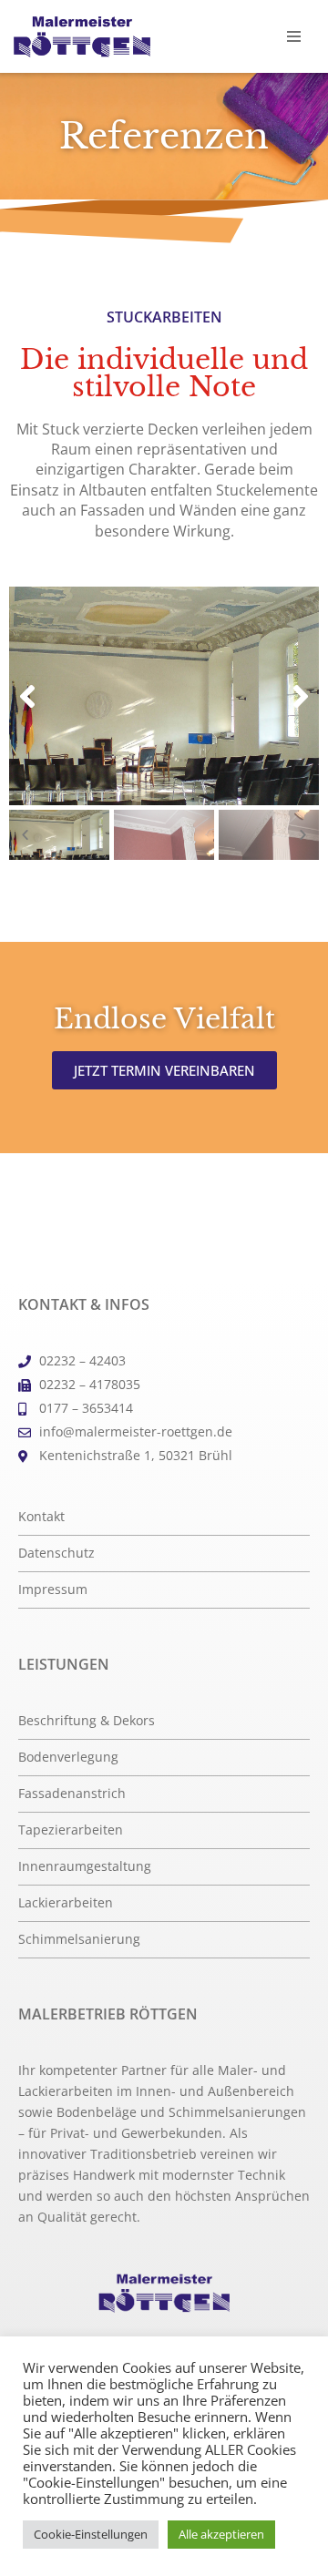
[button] (27, 696)
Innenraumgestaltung (85, 1866)
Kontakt (41, 1517)
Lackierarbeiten (66, 1903)
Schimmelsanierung (79, 1939)
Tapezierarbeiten (71, 1830)
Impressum (53, 1590)
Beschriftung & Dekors (87, 1721)
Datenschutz (56, 1553)
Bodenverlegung (68, 1757)
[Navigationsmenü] (294, 36)
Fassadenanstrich (72, 1794)
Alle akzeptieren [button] (221, 2534)
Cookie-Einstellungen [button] (91, 2534)
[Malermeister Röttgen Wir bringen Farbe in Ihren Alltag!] (82, 37)
